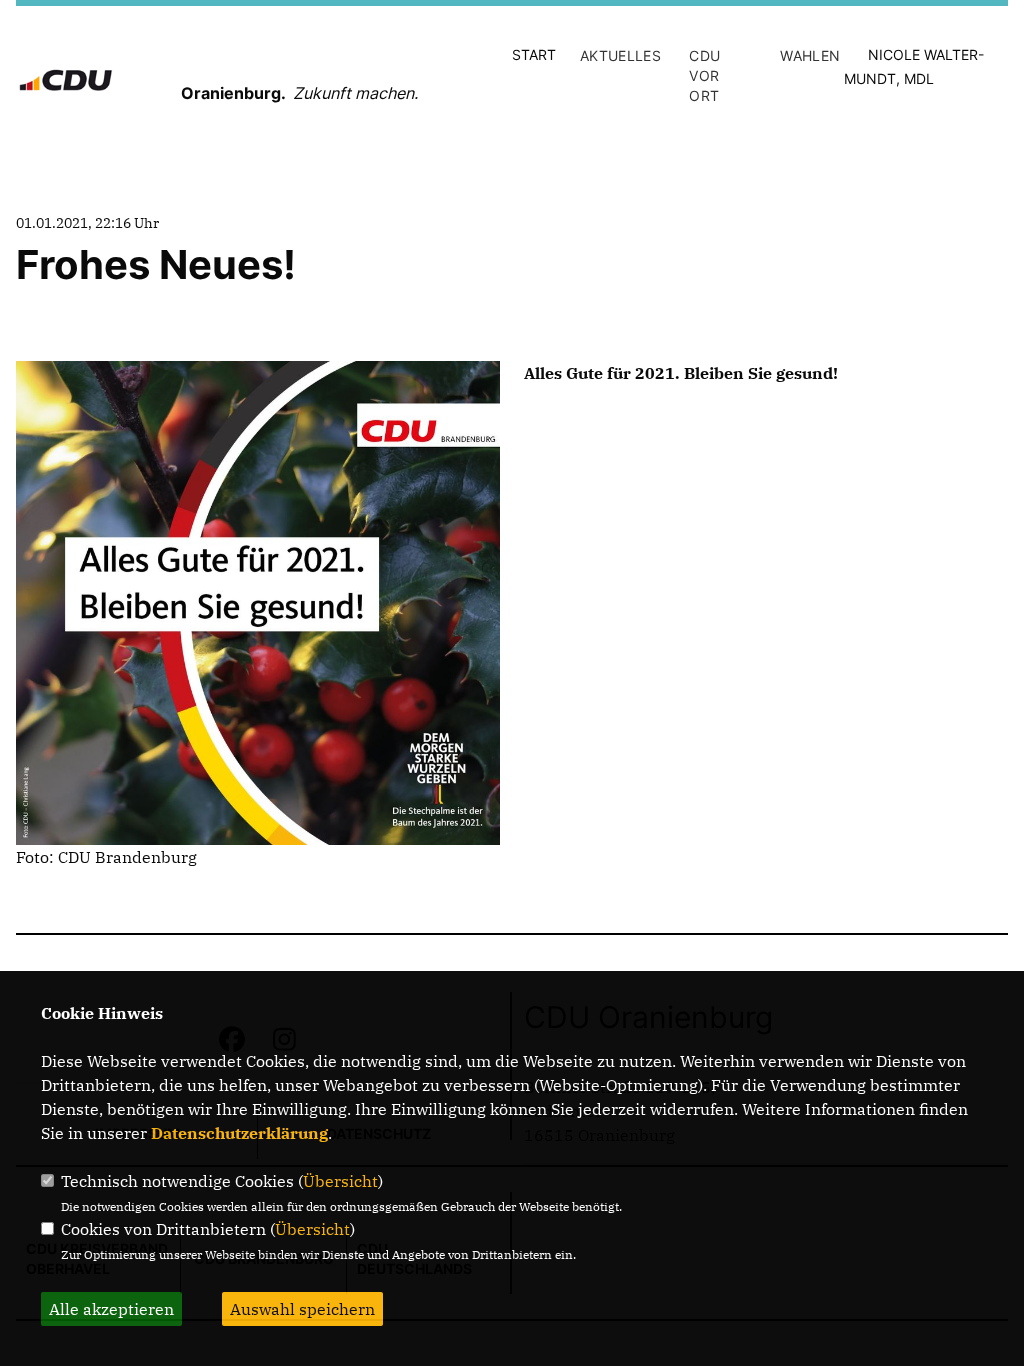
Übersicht (340, 1181)
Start (534, 54)
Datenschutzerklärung (239, 1133)
